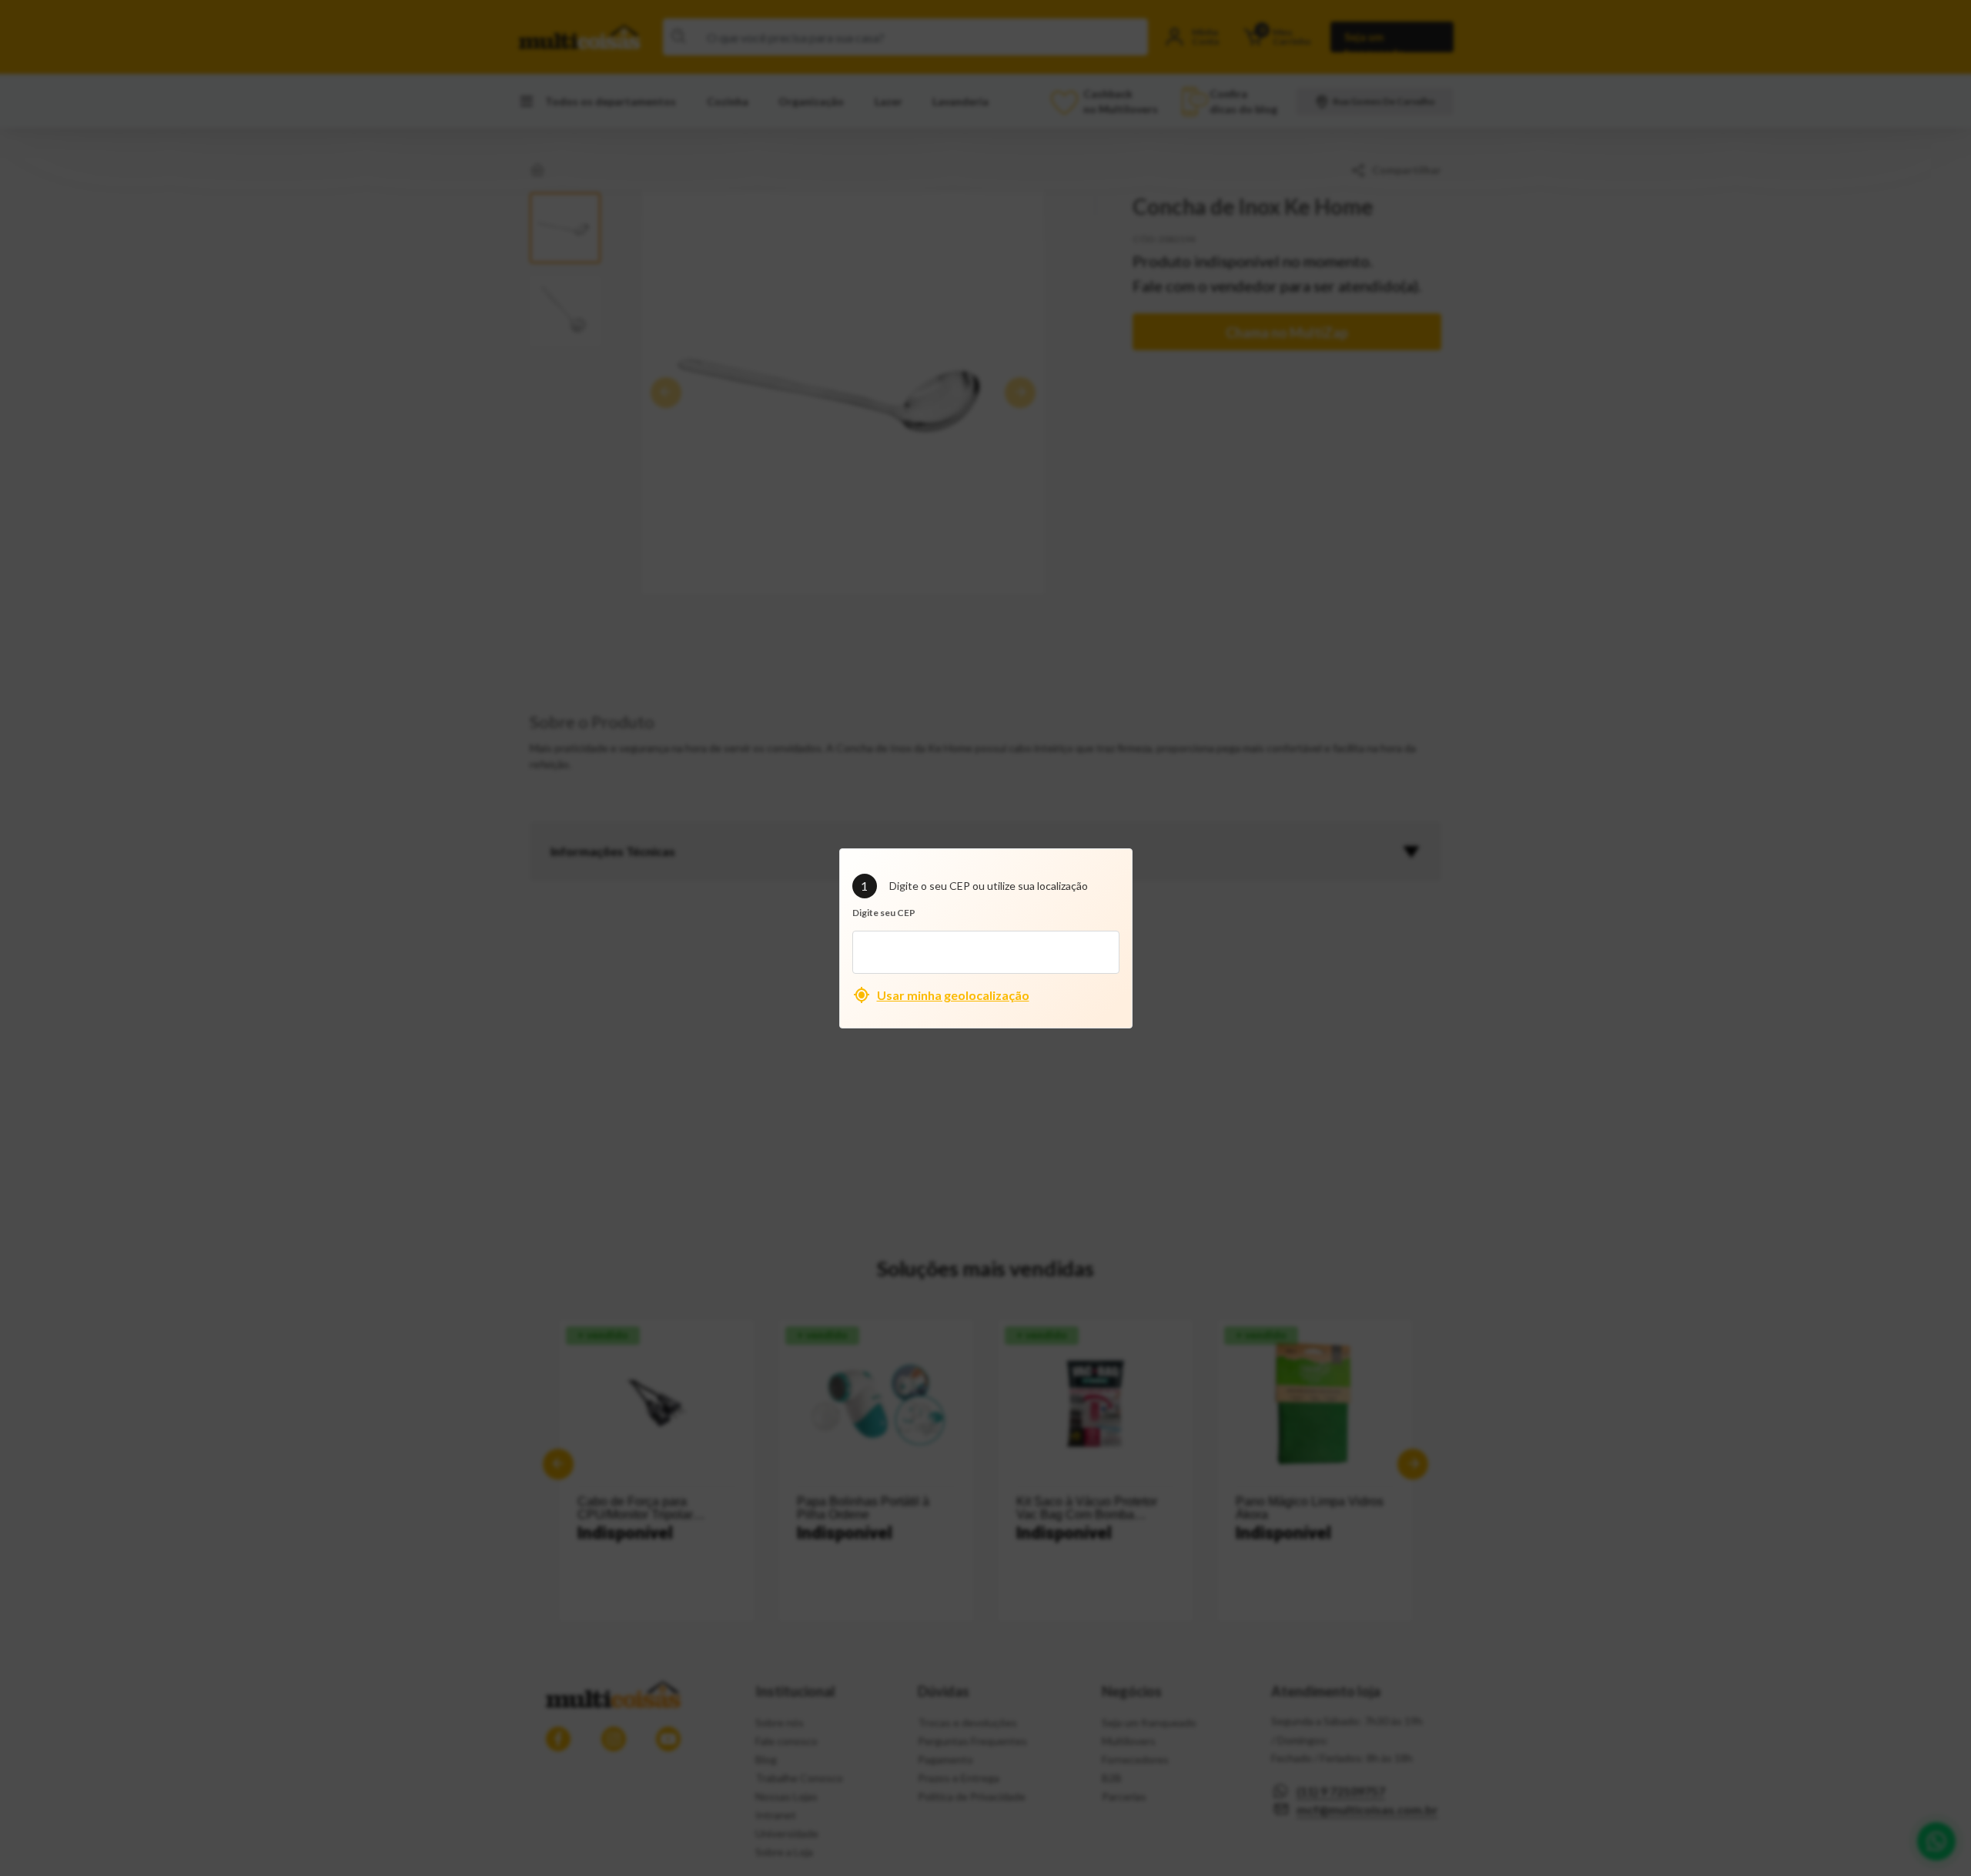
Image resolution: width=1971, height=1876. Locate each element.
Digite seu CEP (884, 913)
